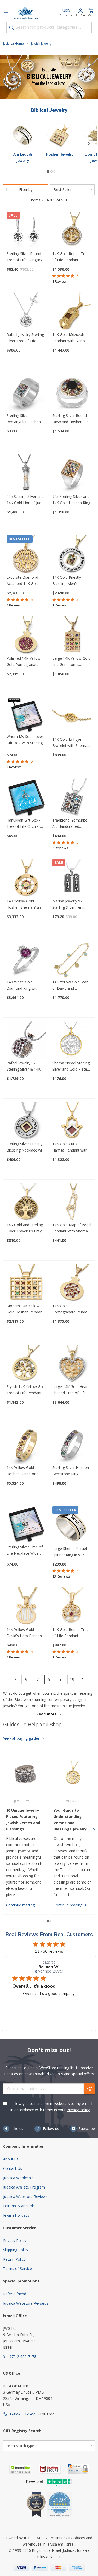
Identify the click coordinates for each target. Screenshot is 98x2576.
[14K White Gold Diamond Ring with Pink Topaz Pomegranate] (26, 959)
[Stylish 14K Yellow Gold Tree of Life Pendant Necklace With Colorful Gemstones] (26, 1364)
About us (11, 2159)
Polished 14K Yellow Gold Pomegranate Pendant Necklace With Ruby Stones (26, 662)
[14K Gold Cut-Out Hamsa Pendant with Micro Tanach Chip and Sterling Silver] (72, 1121)
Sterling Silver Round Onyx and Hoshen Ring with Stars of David (71, 419)
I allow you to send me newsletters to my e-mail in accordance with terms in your (51, 2107)
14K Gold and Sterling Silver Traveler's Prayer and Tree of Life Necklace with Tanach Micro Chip (26, 1228)
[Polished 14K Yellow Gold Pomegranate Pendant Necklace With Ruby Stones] (26, 636)
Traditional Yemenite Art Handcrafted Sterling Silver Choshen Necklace (71, 824)
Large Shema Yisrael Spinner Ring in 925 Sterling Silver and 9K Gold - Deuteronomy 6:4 (70, 1552)
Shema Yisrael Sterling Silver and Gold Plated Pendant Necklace (71, 1066)
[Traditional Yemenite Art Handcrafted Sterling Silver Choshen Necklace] (72, 798)
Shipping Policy (16, 2250)
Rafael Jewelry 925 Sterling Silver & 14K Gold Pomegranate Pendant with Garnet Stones (24, 1066)
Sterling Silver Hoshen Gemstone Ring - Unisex (71, 1471)
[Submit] (11, 28)
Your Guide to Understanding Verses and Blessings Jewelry (70, 1820)
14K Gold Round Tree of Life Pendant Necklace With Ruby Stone (70, 1633)
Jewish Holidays (16, 2215)
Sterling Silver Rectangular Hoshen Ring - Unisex (24, 419)
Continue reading (21, 1905)
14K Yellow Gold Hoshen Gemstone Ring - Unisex (22, 1471)
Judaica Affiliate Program (24, 2187)
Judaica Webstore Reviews (25, 2196)
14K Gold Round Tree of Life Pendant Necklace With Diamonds (70, 257)
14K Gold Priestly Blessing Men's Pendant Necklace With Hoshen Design (72, 581)
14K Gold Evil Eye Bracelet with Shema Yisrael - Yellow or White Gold (70, 743)
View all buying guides (22, 1738)
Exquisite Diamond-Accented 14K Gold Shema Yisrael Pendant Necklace (26, 581)
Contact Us (13, 2168)
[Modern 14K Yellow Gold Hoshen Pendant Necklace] (26, 1283)
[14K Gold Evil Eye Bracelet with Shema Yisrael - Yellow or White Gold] (72, 717)
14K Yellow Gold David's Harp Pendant (25, 1633)
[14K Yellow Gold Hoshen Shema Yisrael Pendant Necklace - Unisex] (26, 879)
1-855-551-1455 (23, 2414)
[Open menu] (6, 13)
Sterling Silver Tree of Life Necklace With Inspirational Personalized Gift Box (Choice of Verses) (25, 1550)
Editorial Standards (19, 2206)
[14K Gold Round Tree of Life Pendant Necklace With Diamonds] (72, 231)
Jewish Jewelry (41, 44)
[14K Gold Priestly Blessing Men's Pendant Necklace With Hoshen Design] (72, 555)
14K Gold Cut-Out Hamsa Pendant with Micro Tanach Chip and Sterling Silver (72, 1147)
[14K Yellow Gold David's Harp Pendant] (26, 1607)
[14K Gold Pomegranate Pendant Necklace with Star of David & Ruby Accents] (72, 1283)
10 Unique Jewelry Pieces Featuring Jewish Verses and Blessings (23, 1820)
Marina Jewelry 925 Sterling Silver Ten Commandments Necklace (68, 905)
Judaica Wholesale (18, 2178)
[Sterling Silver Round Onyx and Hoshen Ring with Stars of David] (72, 393)
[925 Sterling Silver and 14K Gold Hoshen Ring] (72, 474)
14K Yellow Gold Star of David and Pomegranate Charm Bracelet (70, 985)
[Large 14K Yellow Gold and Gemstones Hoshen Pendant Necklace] (72, 636)
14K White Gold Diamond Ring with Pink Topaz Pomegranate (23, 985)
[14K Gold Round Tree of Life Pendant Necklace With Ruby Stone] (72, 1607)
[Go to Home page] (26, 13)
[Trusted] (20, 2469)
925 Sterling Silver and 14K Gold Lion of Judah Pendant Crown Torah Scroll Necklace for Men (26, 500)
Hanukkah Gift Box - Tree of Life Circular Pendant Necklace (24, 824)
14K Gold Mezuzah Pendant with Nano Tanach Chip (69, 338)
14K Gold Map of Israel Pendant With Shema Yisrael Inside (72, 1228)
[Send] (89, 2089)
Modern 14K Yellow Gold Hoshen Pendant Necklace (25, 1309)
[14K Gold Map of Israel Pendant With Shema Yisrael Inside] (72, 1202)
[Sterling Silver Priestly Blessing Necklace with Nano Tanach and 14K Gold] (26, 1121)
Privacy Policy (78, 2110)
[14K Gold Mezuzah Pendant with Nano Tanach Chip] (72, 312)
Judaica (69, 2550)
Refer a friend (15, 2294)
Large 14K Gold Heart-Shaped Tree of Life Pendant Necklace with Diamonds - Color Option (72, 1390)
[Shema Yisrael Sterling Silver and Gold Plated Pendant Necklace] (72, 1040)
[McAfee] (50, 2469)
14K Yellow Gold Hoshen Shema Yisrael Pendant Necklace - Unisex (25, 905)
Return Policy (14, 2259)
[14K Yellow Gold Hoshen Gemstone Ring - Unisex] (26, 1445)
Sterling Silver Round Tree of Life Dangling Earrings (24, 257)
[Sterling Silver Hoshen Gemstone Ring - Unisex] (72, 1445)
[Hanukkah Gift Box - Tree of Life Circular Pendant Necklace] (26, 798)
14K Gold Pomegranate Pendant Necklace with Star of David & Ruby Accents (71, 1309)
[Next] (89, 143)
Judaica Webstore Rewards (26, 2303)
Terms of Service (18, 2269)
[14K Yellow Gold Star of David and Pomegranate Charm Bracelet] (72, 959)
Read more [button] (49, 2012)
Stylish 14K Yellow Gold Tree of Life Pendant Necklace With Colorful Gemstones (26, 1390)
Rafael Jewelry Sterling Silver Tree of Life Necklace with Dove (25, 338)
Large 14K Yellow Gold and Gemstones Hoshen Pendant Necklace (71, 662)
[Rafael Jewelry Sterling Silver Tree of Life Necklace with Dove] (26, 312)
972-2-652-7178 (23, 2356)
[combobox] (49, 27)
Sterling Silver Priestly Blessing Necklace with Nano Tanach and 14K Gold (26, 1147)
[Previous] (16, 1679)
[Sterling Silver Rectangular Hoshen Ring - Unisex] (26, 393)
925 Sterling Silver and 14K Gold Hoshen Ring (71, 500)
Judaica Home (13, 44)
